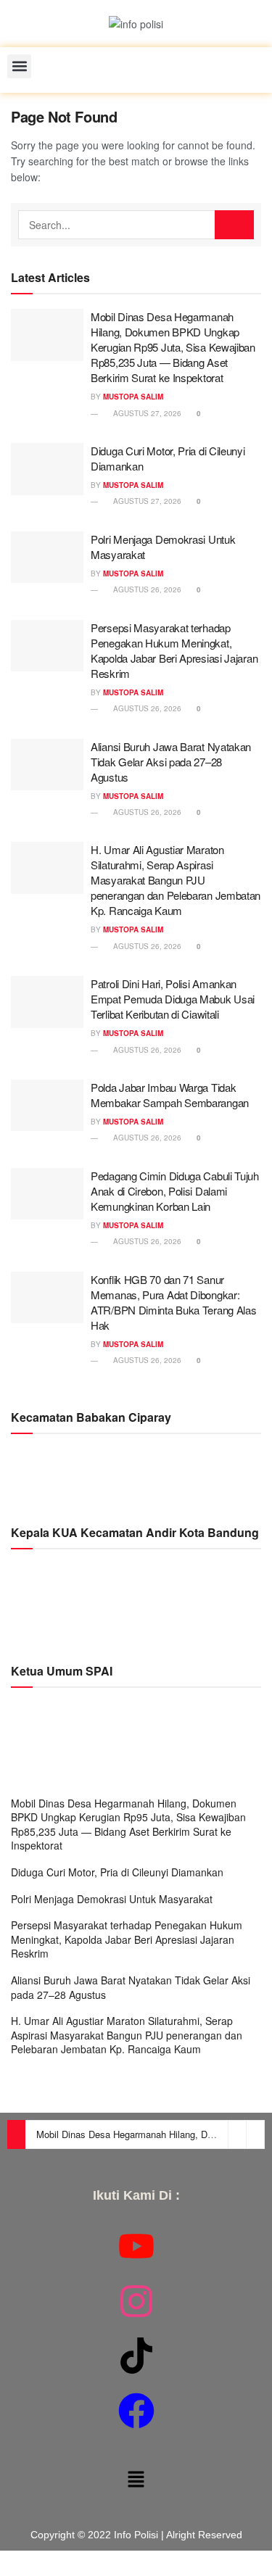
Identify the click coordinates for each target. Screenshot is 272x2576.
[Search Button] (234, 225)
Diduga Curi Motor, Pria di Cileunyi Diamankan (117, 1872)
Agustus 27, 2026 (146, 413)
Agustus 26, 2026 (146, 589)
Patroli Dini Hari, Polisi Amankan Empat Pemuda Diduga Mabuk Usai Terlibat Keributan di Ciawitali (173, 999)
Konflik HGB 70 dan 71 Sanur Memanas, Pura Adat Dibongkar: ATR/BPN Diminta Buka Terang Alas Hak (173, 1302)
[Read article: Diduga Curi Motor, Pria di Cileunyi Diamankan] (47, 469)
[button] (19, 66)
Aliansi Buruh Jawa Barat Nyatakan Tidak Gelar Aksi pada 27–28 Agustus (171, 762)
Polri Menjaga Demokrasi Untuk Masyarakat (112, 1899)
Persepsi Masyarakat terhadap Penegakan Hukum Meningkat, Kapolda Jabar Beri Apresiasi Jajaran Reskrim (174, 650)
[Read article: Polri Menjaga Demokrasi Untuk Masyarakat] (47, 558)
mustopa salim (133, 397)
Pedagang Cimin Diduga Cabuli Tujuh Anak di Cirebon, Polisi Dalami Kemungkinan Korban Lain (175, 1191)
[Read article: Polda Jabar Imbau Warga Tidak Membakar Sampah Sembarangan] (47, 1106)
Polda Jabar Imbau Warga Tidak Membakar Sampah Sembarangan (170, 1095)
